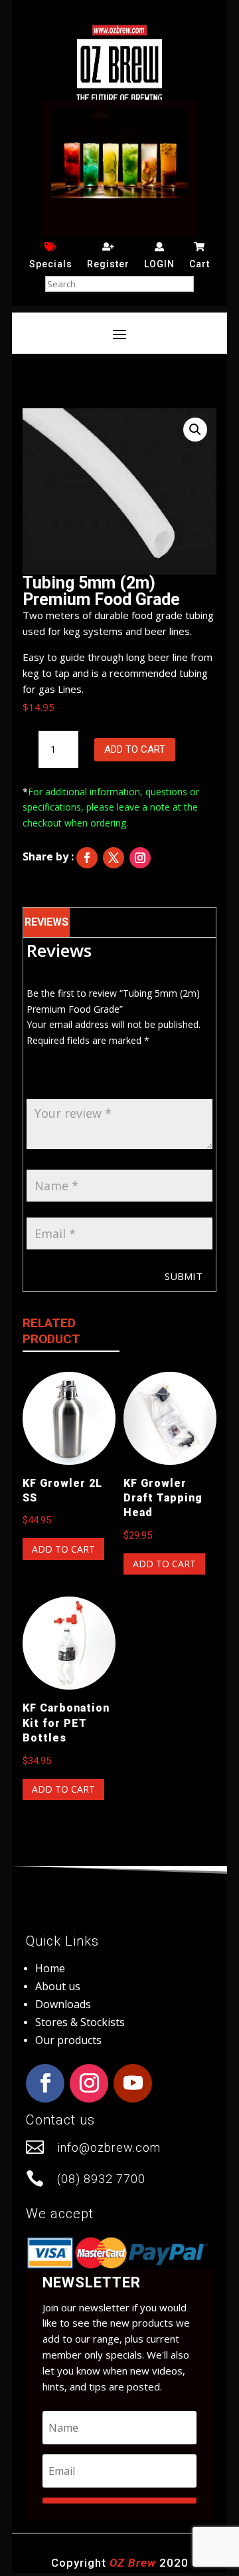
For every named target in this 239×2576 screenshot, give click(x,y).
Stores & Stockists (80, 2022)
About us (58, 1986)
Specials (51, 264)
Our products (68, 2040)
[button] (195, 430)
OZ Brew (133, 2563)
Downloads (63, 2004)
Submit (184, 1276)
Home (50, 1968)
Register (108, 264)
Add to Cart (135, 749)
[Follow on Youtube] (133, 2083)
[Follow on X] (114, 858)
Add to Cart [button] (63, 1549)
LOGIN (159, 264)
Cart (199, 264)
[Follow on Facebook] (87, 858)
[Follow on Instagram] (140, 858)
